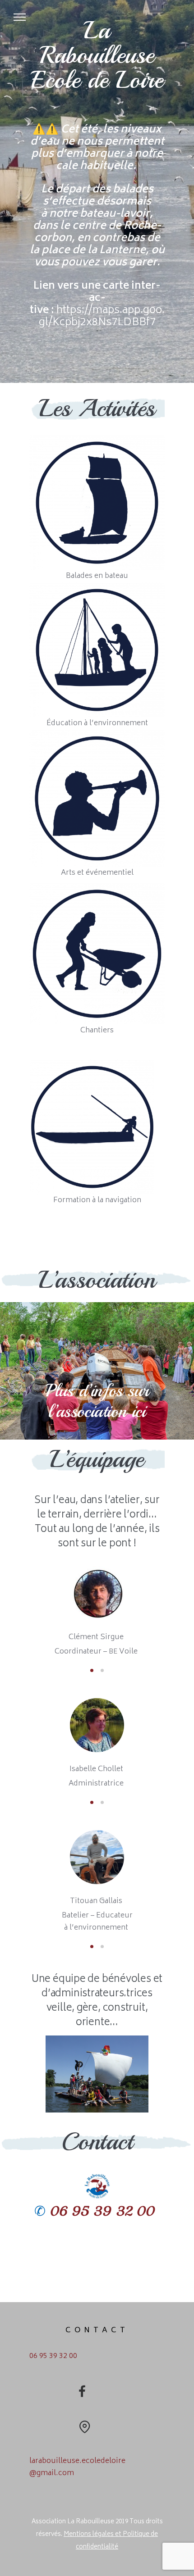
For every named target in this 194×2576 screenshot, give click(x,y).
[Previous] (12, 1611)
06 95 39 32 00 (103, 2211)
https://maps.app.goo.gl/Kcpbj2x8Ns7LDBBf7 (102, 317)
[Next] (182, 1611)
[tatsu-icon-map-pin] (85, 2426)
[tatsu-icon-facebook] (82, 2391)
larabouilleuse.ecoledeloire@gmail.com (77, 2467)
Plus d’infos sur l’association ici (97, 1401)
